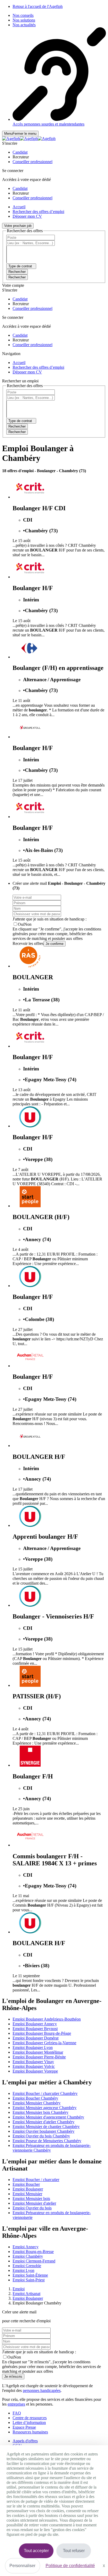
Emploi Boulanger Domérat (36, 2038)
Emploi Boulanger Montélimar (38, 2052)
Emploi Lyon (23, 2270)
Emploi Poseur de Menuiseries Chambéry (47, 2141)
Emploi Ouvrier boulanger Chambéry (44, 2131)
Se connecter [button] (13, 171)
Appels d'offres (25, 2441)
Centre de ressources (30, 2418)
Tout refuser (74, 2551)
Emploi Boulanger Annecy (35, 2024)
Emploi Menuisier (27, 2194)
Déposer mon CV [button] (27, 216)
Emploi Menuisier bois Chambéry (40, 2112)
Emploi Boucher (26, 2184)
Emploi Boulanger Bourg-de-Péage (42, 2033)
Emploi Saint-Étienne (30, 2275)
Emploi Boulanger (28, 2189)
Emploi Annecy (26, 2247)
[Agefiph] (29, 139)
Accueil (19, 207)
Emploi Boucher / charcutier (36, 2180)
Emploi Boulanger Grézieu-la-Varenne (44, 2043)
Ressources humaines (30, 2432)
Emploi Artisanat (26, 2294)
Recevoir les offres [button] (28, 943)
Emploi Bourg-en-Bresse (33, 2252)
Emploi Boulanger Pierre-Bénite (39, 2057)
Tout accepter (36, 2551)
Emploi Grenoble (27, 2266)
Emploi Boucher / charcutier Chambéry (45, 2093)
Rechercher (17, 277)
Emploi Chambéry (28, 2256)
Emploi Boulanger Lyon (33, 2047)
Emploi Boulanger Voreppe (35, 2071)
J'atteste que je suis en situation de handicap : (50, 919)
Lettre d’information (29, 2423)
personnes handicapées (42, 2390)
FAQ (17, 2413)
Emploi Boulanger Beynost (35, 2029)
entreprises (16, 2404)
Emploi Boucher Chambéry (35, 2098)
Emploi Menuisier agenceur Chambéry (45, 2108)
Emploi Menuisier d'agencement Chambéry (48, 2117)
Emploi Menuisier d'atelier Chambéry (44, 2122)
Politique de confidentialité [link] (70, 2566)
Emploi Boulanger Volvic (34, 2066)
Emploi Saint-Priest (29, 2280)
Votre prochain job (18, 226)
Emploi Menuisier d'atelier (34, 2203)
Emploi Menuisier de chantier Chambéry (46, 2127)
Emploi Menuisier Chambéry (37, 2103)
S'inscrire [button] (10, 143)
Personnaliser (22, 2566)
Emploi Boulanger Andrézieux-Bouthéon (47, 2019)
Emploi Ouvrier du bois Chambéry (41, 2136)
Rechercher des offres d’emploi (38, 212)
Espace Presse (24, 2427)
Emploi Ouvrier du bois (32, 2208)
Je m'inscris (13, 2377)
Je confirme (55, 944)
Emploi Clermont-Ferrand (34, 2261)
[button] (20, 152)
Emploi (19, 2289)
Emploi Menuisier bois (31, 2198)
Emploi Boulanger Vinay (33, 2062)
